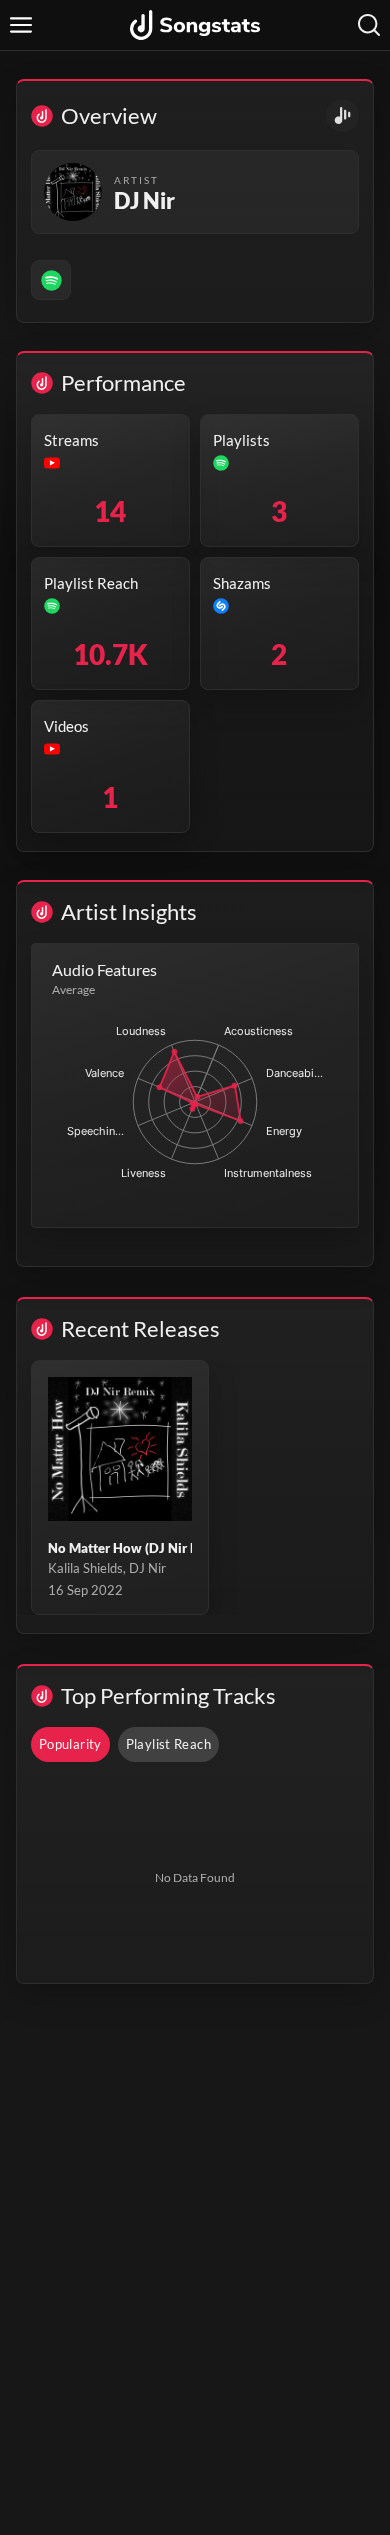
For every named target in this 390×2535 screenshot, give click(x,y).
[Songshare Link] (342, 115)
